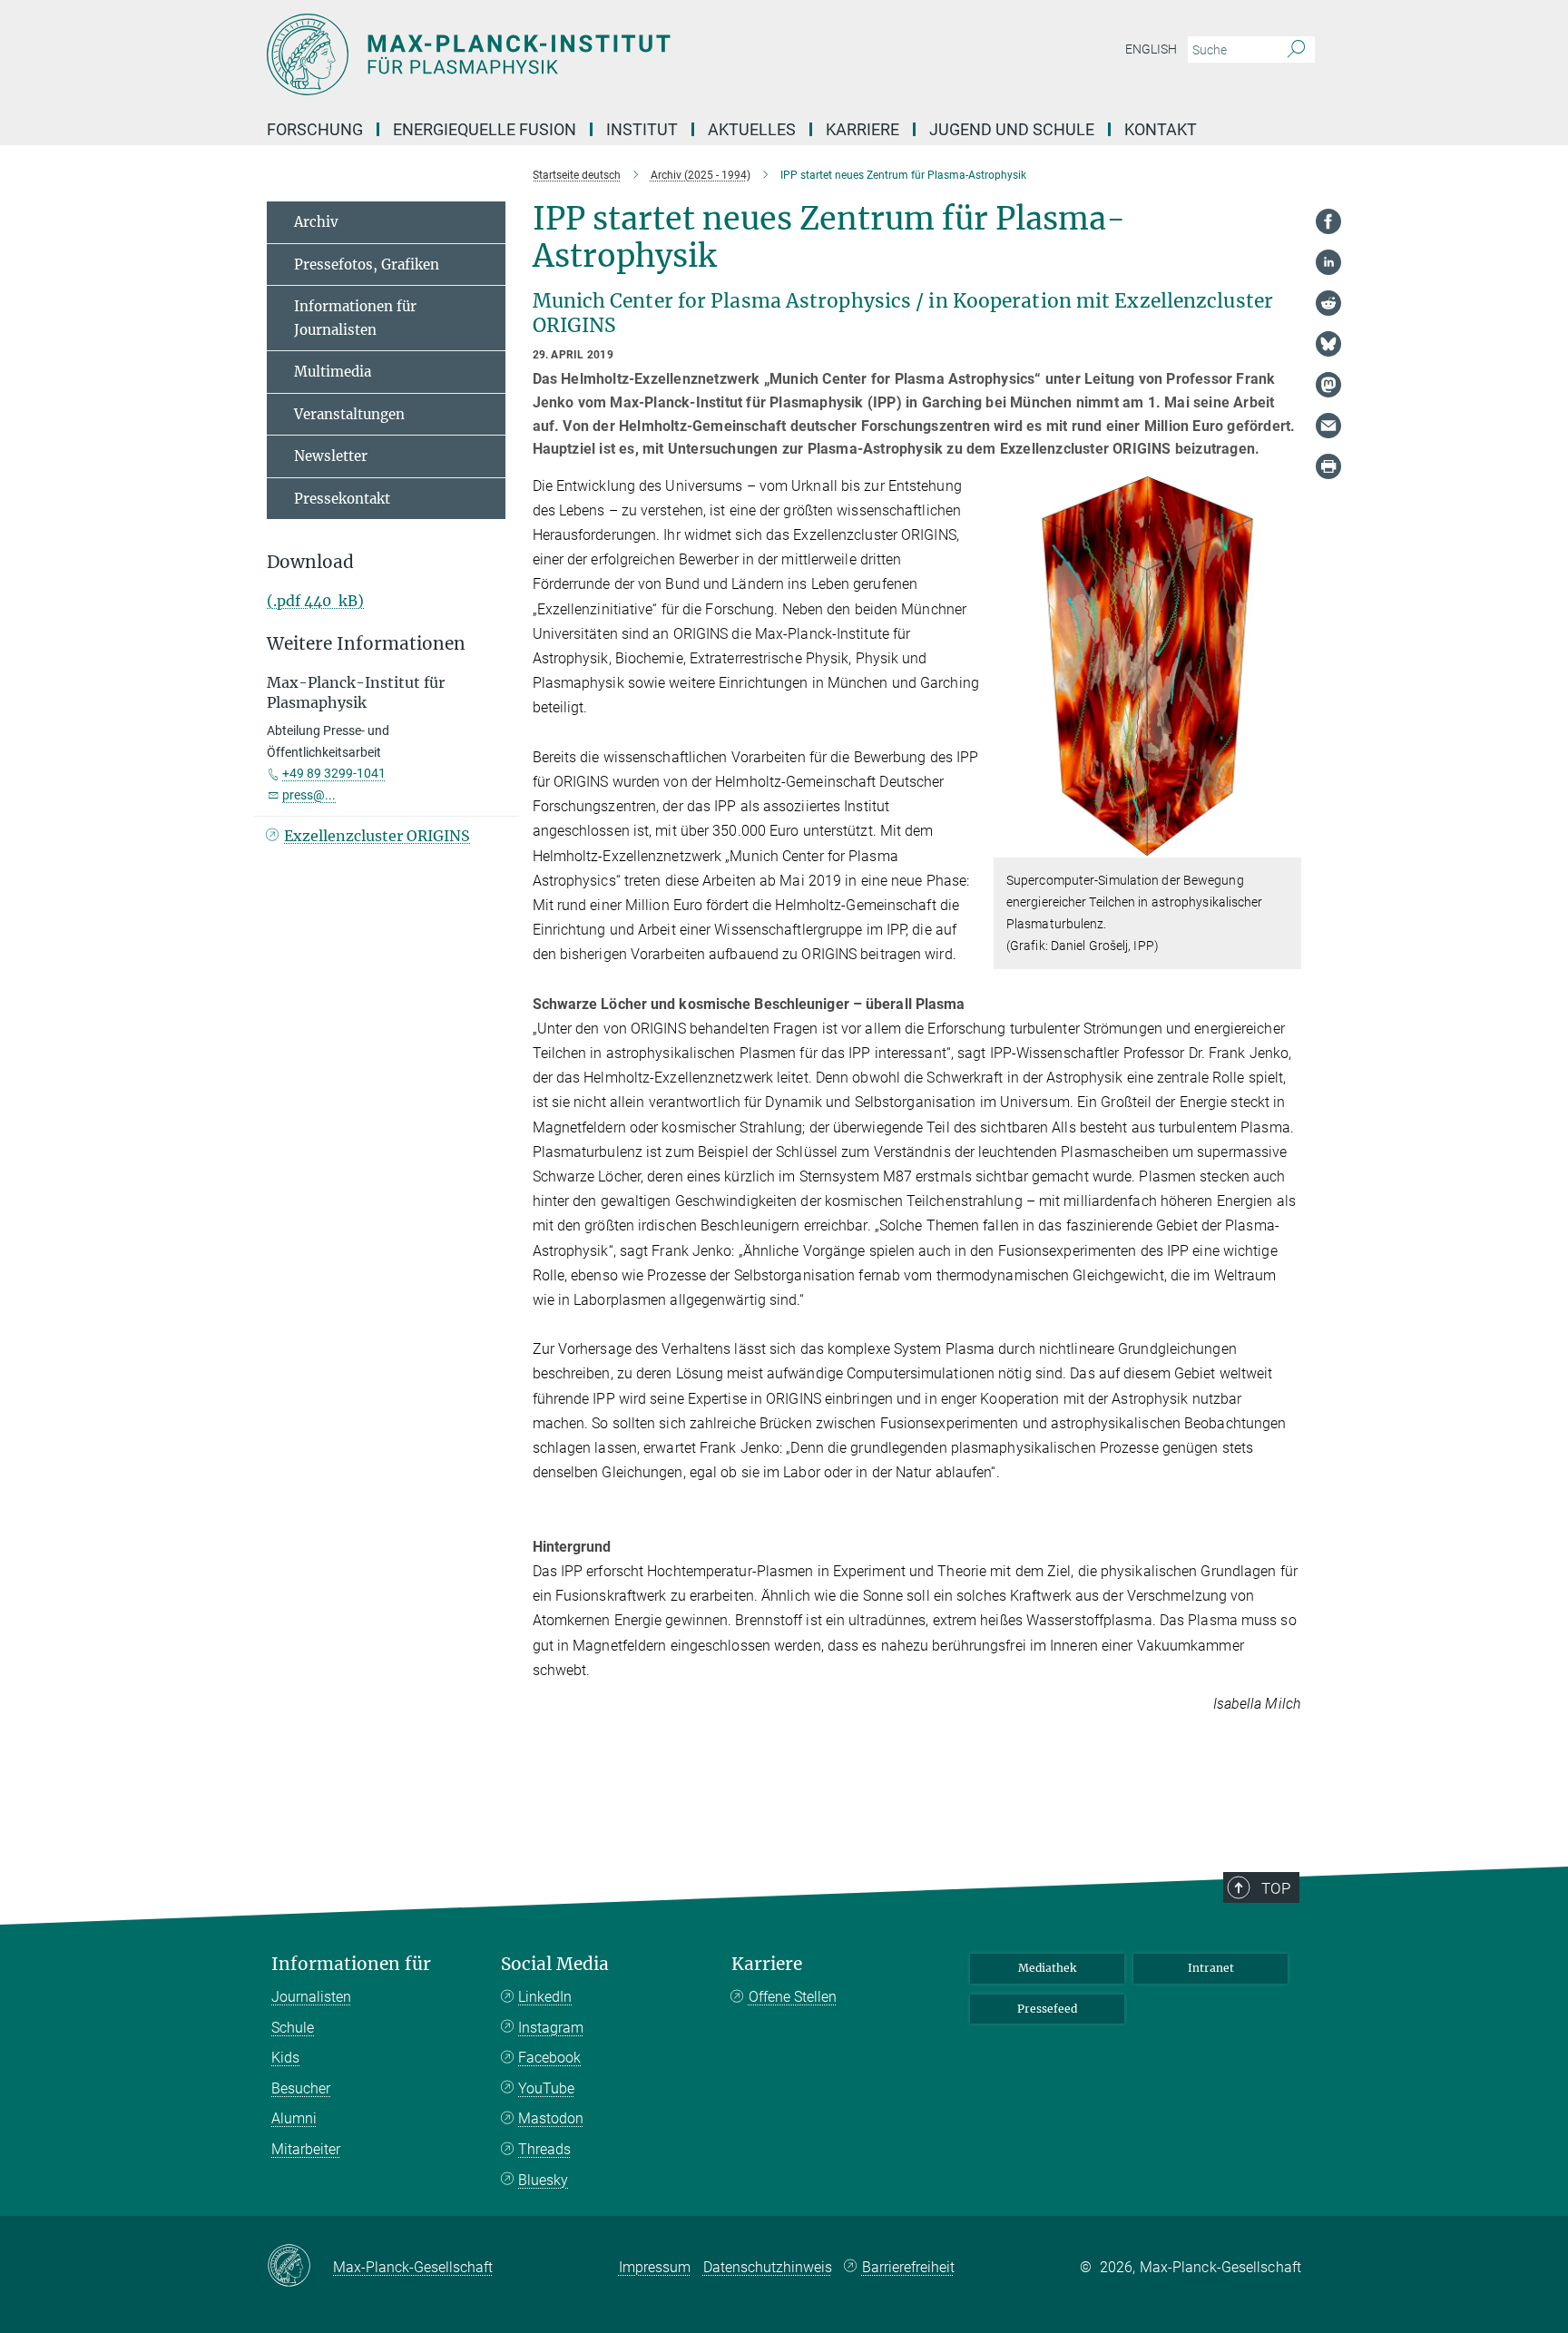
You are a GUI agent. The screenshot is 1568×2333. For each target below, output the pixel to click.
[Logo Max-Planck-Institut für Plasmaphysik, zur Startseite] (607, 54)
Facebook (549, 2058)
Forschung (315, 129)
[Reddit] (1328, 303)
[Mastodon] (1328, 385)
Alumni (294, 2118)
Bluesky (543, 2180)
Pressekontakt (342, 499)
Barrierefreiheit (908, 2267)
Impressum (655, 2267)
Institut (642, 129)
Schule (293, 2028)
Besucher (301, 2088)
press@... (309, 795)
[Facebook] (1328, 221)
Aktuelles (752, 129)
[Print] (1328, 466)
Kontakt (1161, 129)
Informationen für (351, 1964)
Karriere (862, 129)
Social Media (555, 1964)
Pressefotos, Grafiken (367, 265)
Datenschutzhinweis (768, 2267)
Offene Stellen (793, 1997)
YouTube (546, 2088)
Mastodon (551, 2118)
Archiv (316, 222)
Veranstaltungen (349, 414)
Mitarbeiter (306, 2149)
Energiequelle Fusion (485, 129)
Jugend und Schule (1012, 129)
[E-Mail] (1328, 426)
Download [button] (310, 562)
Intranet (1211, 1968)
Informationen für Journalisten (355, 318)
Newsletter (331, 456)
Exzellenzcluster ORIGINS (377, 836)
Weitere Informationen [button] (366, 644)
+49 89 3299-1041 (334, 773)
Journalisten (311, 1997)
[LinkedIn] (1328, 262)
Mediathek (1047, 1968)
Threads (544, 2149)
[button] (1285, 844)
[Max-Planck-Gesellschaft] (300, 2267)
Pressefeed (1047, 2009)
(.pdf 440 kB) (315, 601)
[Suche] (1296, 50)
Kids (285, 2058)
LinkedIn (545, 1997)
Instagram (551, 2028)
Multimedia (333, 372)
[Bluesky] (1328, 344)
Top (1276, 1888)
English (1151, 49)
